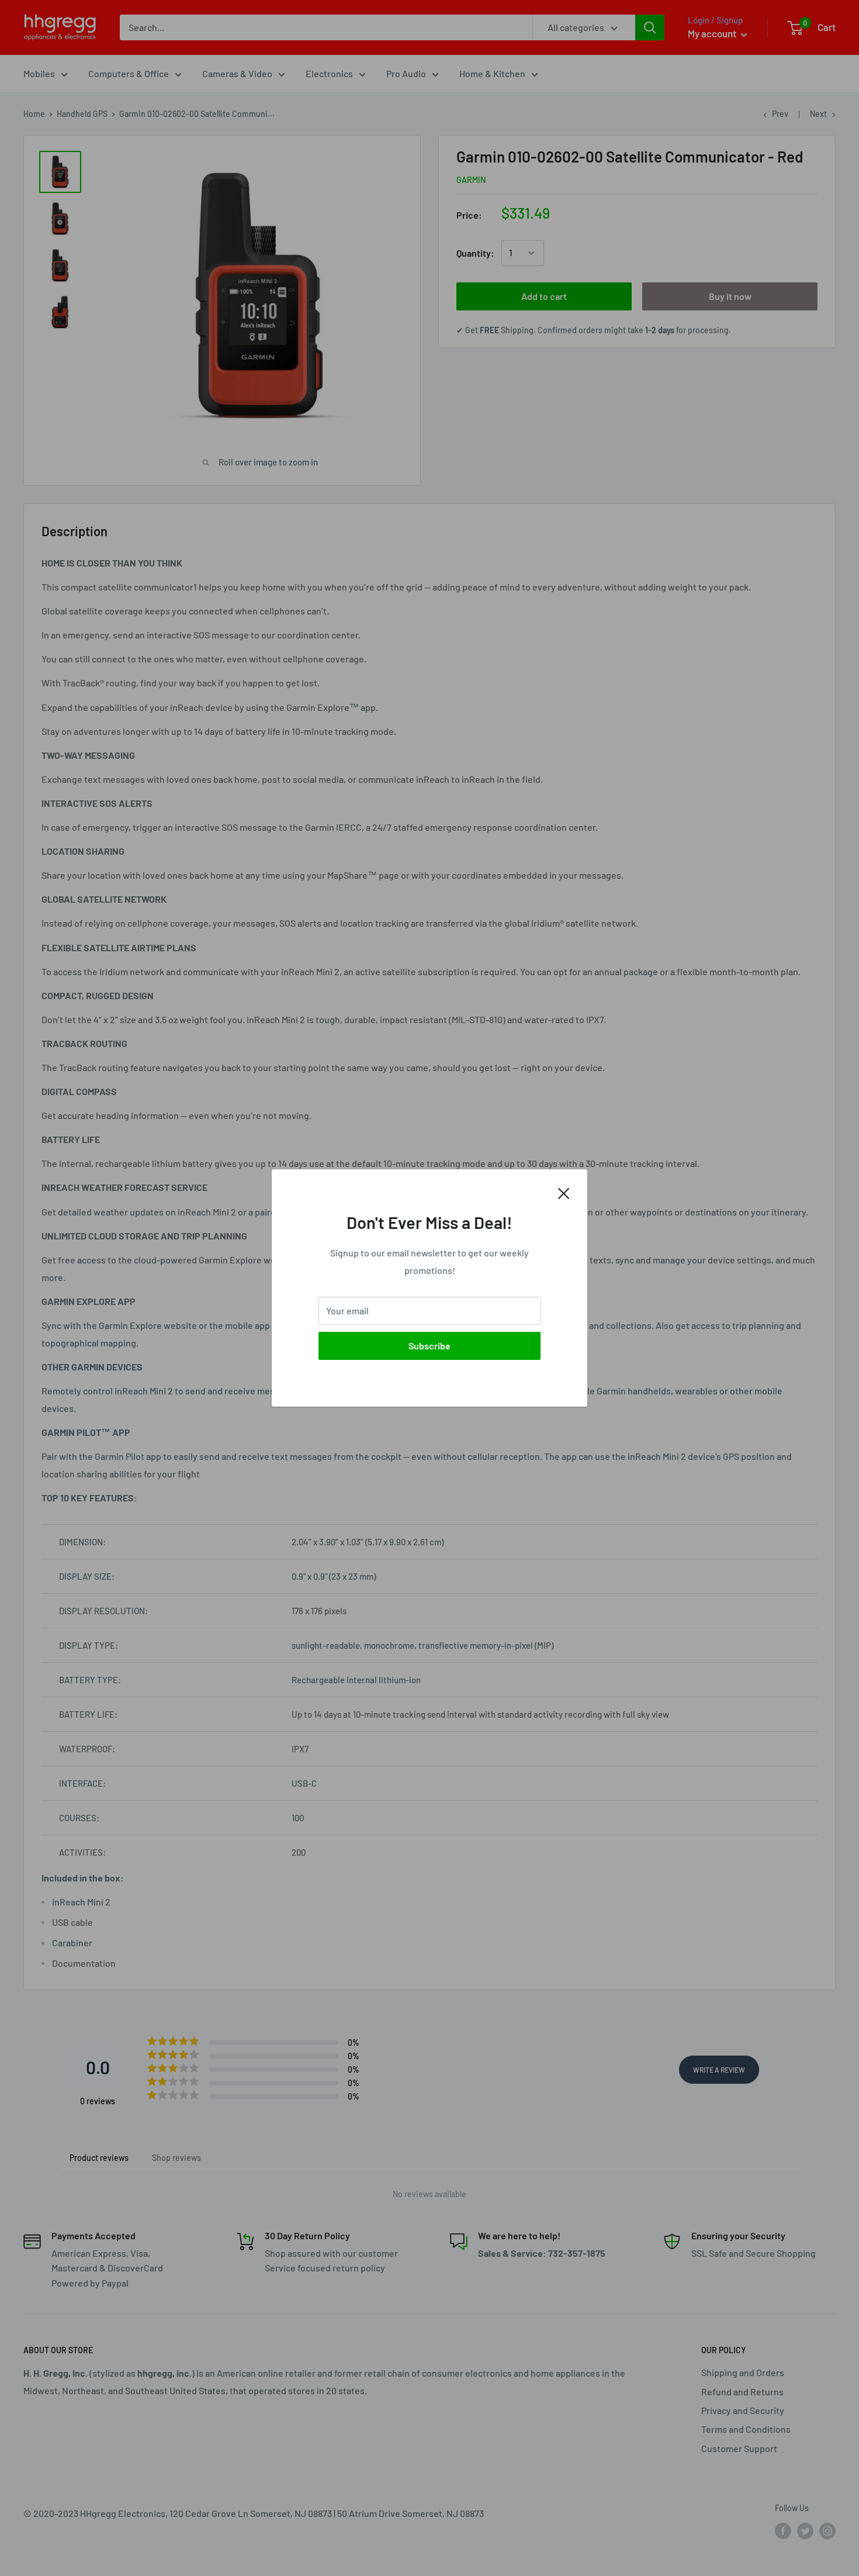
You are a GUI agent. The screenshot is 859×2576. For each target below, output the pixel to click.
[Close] (564, 1192)
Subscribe (430, 1346)
